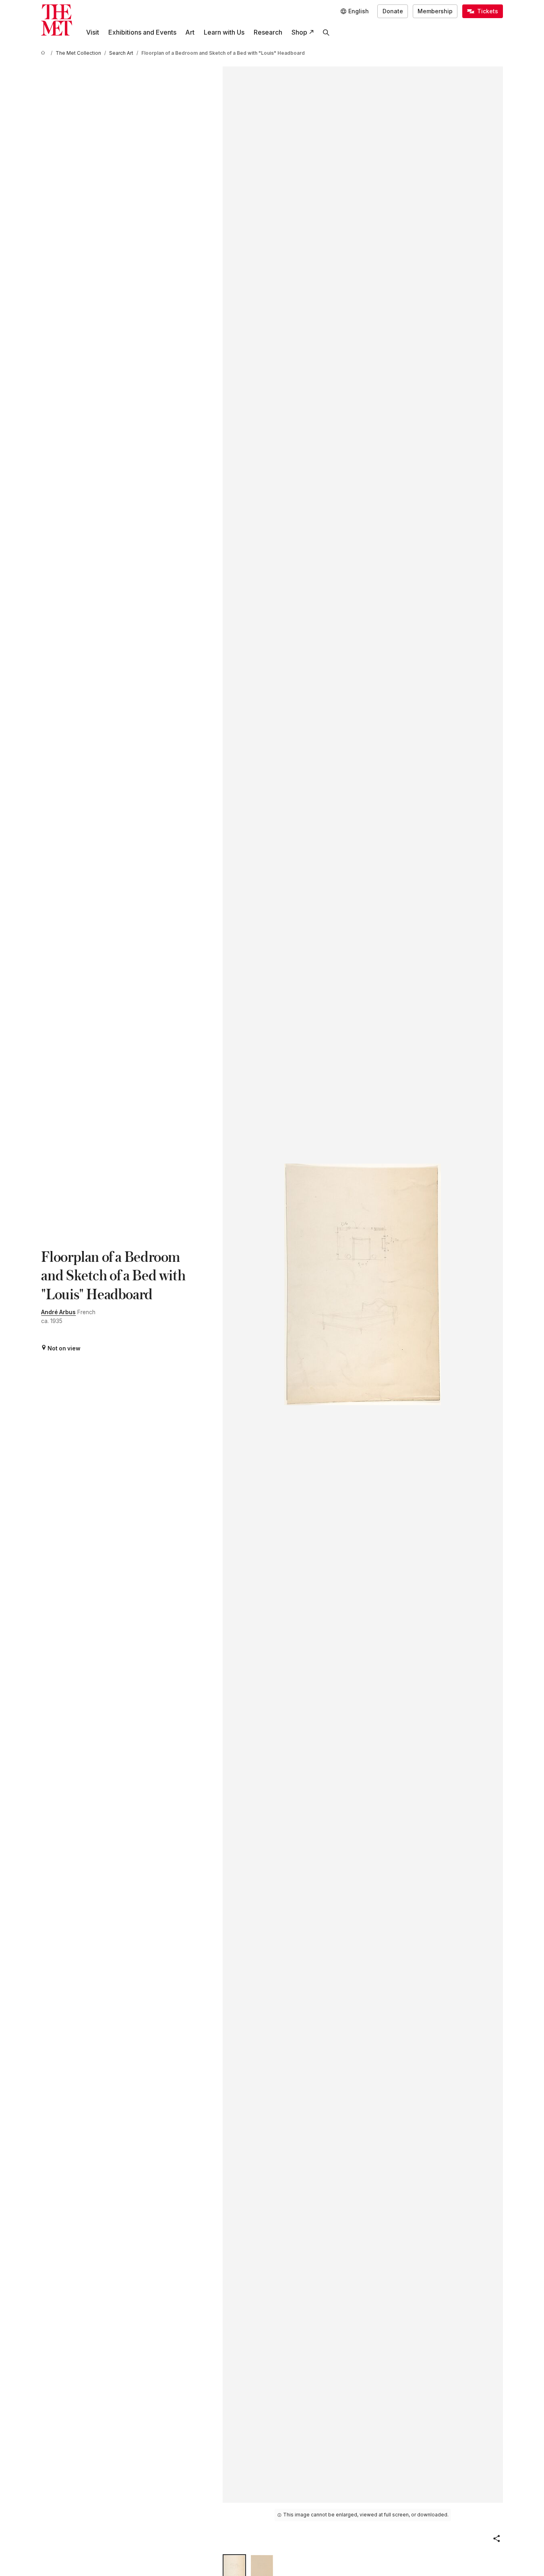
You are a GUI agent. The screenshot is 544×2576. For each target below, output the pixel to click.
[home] (44, 53)
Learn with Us (224, 32)
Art (190, 32)
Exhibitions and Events (142, 32)
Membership (435, 11)
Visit (93, 32)
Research (268, 32)
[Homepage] (57, 20)
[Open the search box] (326, 32)
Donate (393, 11)
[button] (496, 2539)
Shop (299, 32)
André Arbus (58, 1312)
